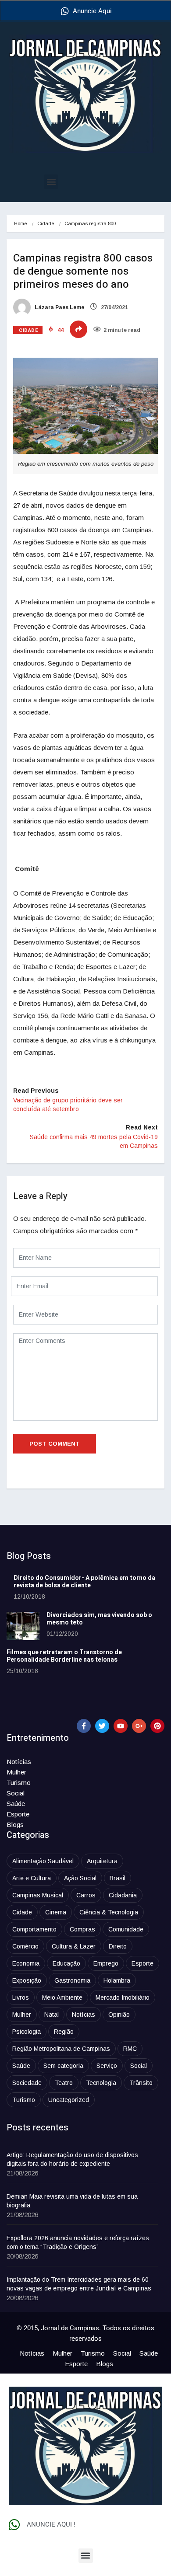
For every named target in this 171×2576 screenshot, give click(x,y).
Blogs (15, 1825)
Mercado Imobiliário (123, 1997)
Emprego (106, 1963)
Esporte (18, 1814)
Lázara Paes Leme (59, 307)
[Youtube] (121, 1726)
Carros (86, 1895)
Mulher (16, 1772)
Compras (82, 1929)
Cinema (56, 1912)
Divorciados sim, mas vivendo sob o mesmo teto (99, 1619)
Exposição (27, 1980)
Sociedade (27, 2083)
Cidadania (123, 1895)
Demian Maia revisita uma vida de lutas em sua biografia (72, 2201)
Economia (26, 1963)
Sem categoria (63, 2066)
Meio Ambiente (62, 1997)
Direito (118, 1946)
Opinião (119, 2015)
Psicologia (27, 2032)
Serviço (107, 2066)
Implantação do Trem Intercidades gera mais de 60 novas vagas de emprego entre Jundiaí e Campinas (79, 2284)
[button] (51, 182)
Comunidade (126, 1929)
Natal (52, 2015)
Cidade (46, 223)
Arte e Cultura (32, 1878)
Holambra (117, 1980)
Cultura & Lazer (74, 1946)
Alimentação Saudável (43, 1861)
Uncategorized (69, 2100)
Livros (21, 1997)
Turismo (19, 1783)
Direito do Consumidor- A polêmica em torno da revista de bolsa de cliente (84, 1582)
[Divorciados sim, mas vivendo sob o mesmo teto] (23, 1626)
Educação (66, 1963)
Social (16, 1793)
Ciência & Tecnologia (109, 1912)
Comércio (25, 1946)
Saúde (16, 1804)
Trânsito (141, 2083)
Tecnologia (101, 2083)
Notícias (19, 1762)
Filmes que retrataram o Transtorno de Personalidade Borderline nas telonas (64, 1656)
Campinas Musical (38, 1895)
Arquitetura (102, 1861)
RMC (130, 2049)
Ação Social (80, 1878)
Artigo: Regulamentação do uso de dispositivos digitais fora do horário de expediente (72, 2159)
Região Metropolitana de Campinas (61, 2049)
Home (20, 223)
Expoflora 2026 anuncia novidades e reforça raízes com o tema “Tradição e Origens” (78, 2242)
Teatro (64, 2083)
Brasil (118, 1878)
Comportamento (34, 1929)
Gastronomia (72, 1980)
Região (64, 2032)
